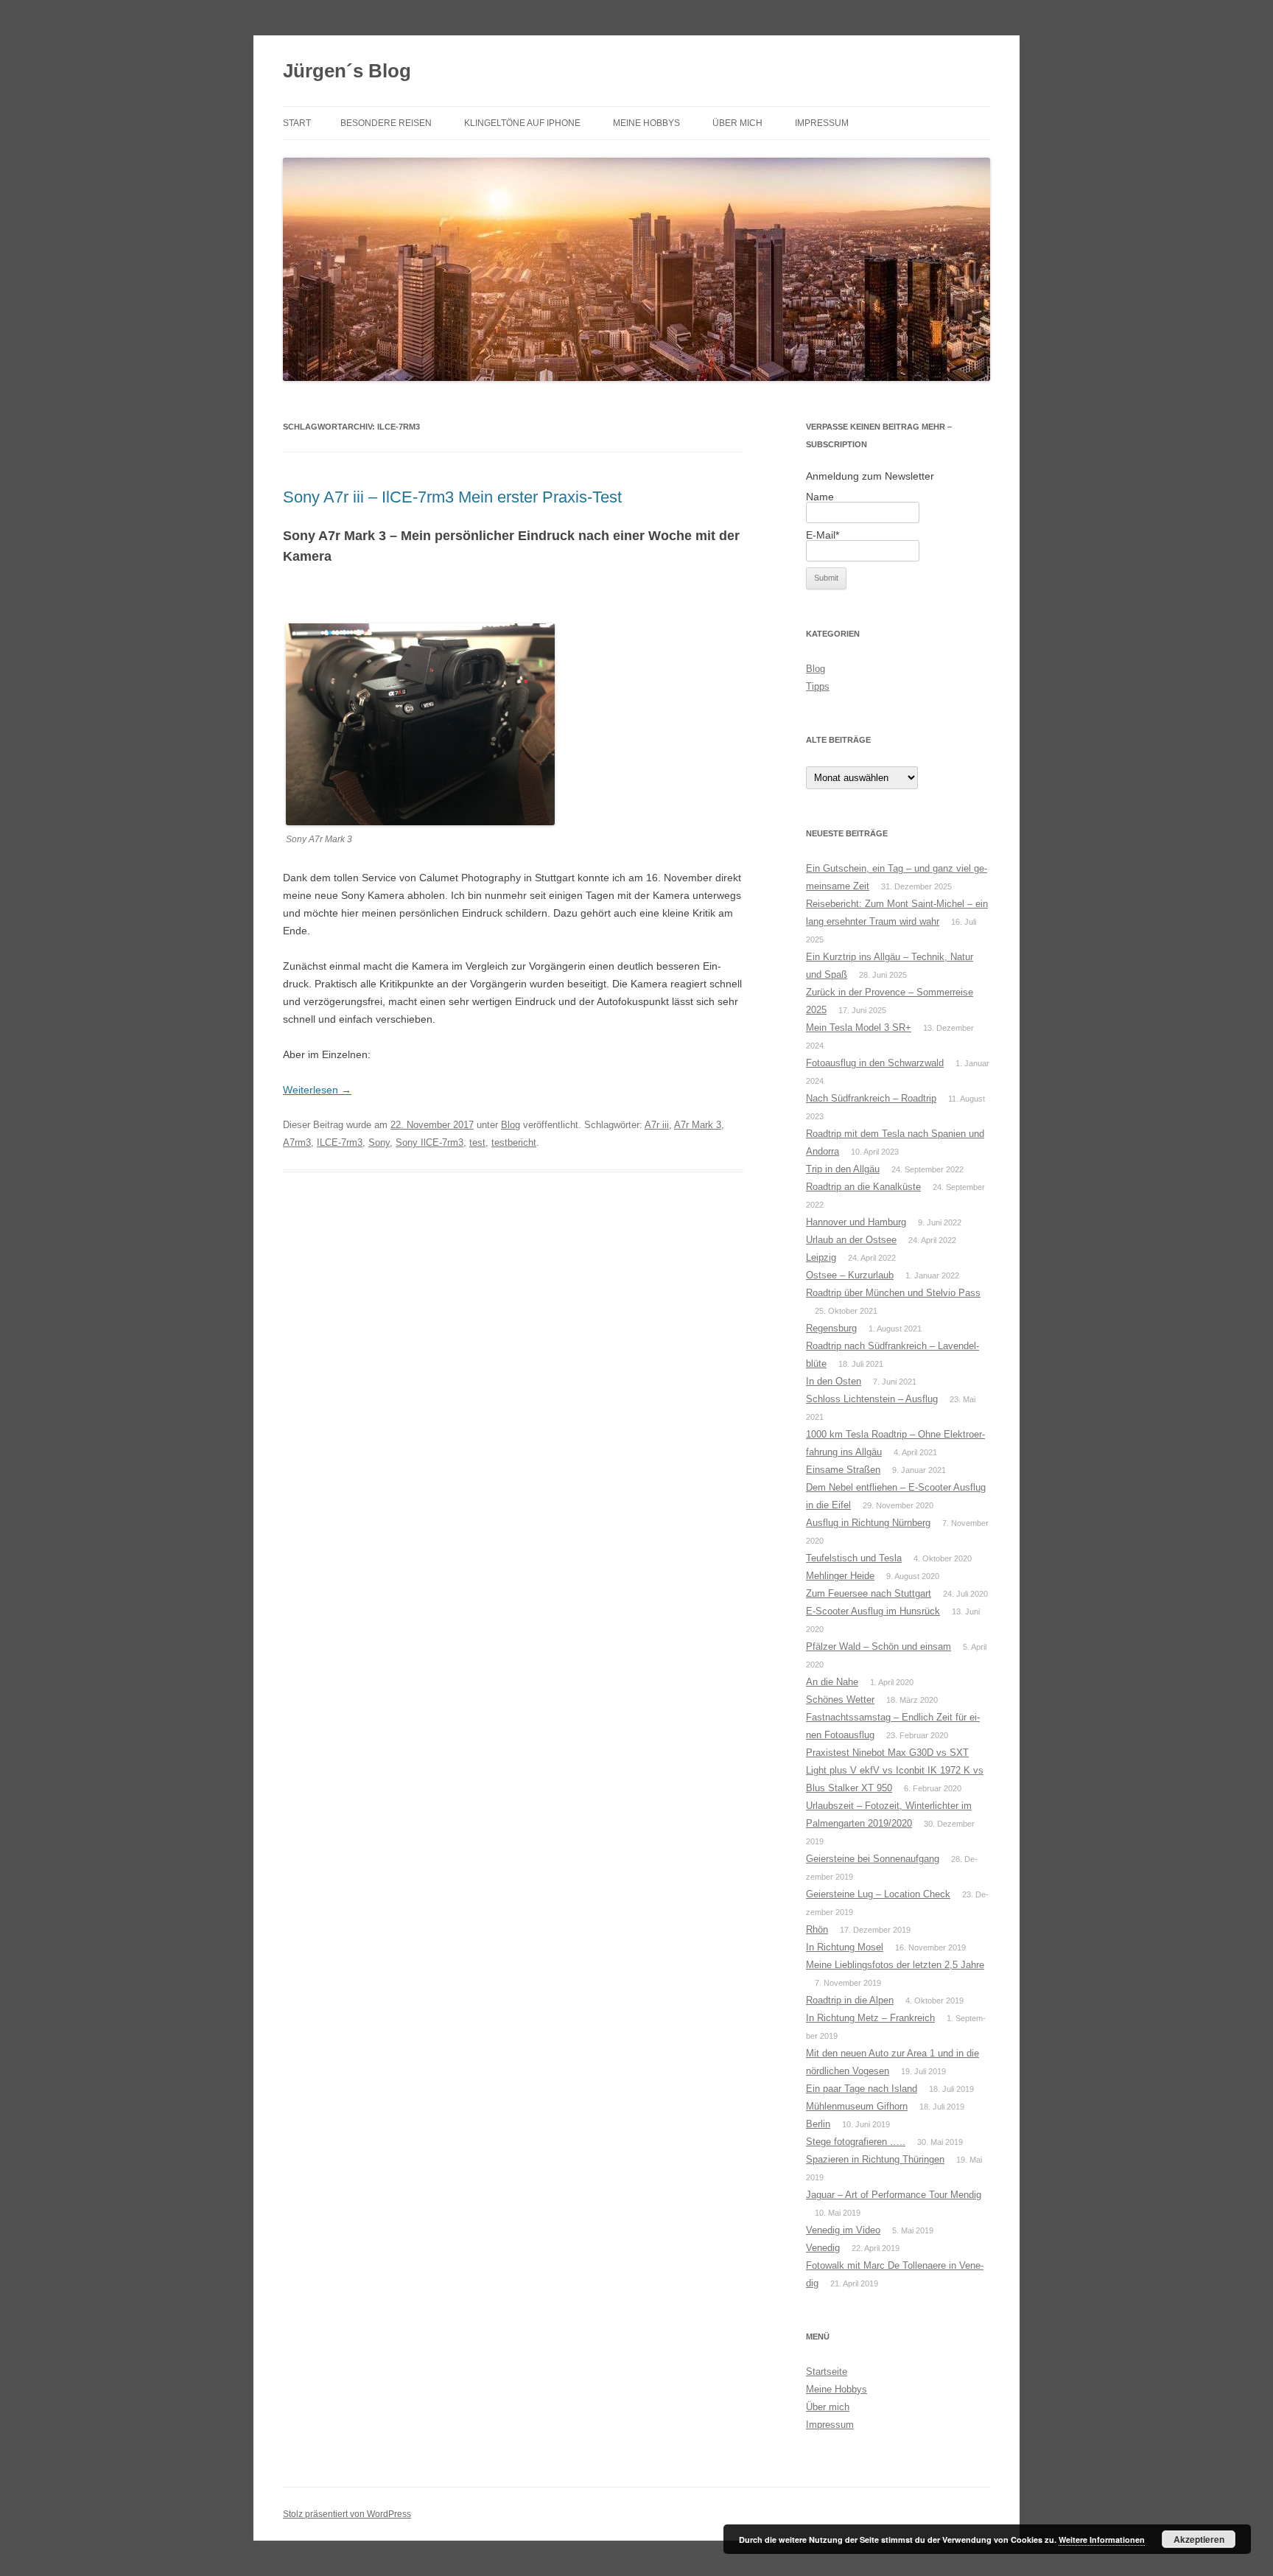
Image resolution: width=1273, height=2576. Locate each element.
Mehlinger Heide (840, 1576)
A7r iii (657, 1125)
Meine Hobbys (646, 123)
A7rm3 (297, 1142)
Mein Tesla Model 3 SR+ (859, 1028)
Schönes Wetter (840, 1700)
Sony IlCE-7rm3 (429, 1142)
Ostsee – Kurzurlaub (850, 1275)
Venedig (823, 2248)
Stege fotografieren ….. (856, 2142)
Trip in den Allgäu (843, 1169)
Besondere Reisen (386, 123)
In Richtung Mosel (845, 1947)
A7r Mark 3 (698, 1125)
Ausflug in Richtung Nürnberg (868, 1523)
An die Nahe (832, 1682)
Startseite (827, 2372)
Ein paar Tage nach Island (862, 2089)
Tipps (818, 686)
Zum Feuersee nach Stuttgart (869, 1593)
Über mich (737, 123)
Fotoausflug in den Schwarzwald (875, 1063)
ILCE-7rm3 (340, 1142)
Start (297, 123)
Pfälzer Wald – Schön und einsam (879, 1646)
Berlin (818, 2124)
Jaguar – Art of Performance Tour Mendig (894, 2195)
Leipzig (821, 1257)
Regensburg (831, 1328)
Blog (511, 1125)
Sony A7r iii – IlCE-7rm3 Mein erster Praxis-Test (452, 497)
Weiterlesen (317, 1090)
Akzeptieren (1199, 2539)
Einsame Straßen (843, 1470)
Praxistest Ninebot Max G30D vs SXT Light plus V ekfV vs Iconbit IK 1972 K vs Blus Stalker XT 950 (895, 1770)
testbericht (514, 1142)
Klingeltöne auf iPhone (522, 123)
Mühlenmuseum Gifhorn (857, 2106)
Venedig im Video (843, 2230)
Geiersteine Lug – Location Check (878, 1894)
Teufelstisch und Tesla (854, 1558)
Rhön (817, 1929)
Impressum (822, 123)
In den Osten (834, 1381)
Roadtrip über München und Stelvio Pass (893, 1293)
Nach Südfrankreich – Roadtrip (871, 1098)
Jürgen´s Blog (347, 71)
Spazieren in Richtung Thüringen (875, 2159)
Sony (379, 1142)
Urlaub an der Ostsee (851, 1240)
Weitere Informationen (1102, 2540)
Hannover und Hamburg (856, 1222)
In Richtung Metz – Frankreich (870, 2018)
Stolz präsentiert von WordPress (347, 2514)
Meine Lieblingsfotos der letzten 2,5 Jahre (895, 1965)
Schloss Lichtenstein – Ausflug (872, 1399)
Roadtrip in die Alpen (850, 2000)
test (477, 1142)
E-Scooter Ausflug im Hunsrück (873, 1611)
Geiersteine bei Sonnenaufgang (873, 1859)
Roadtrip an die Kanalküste (863, 1187)
